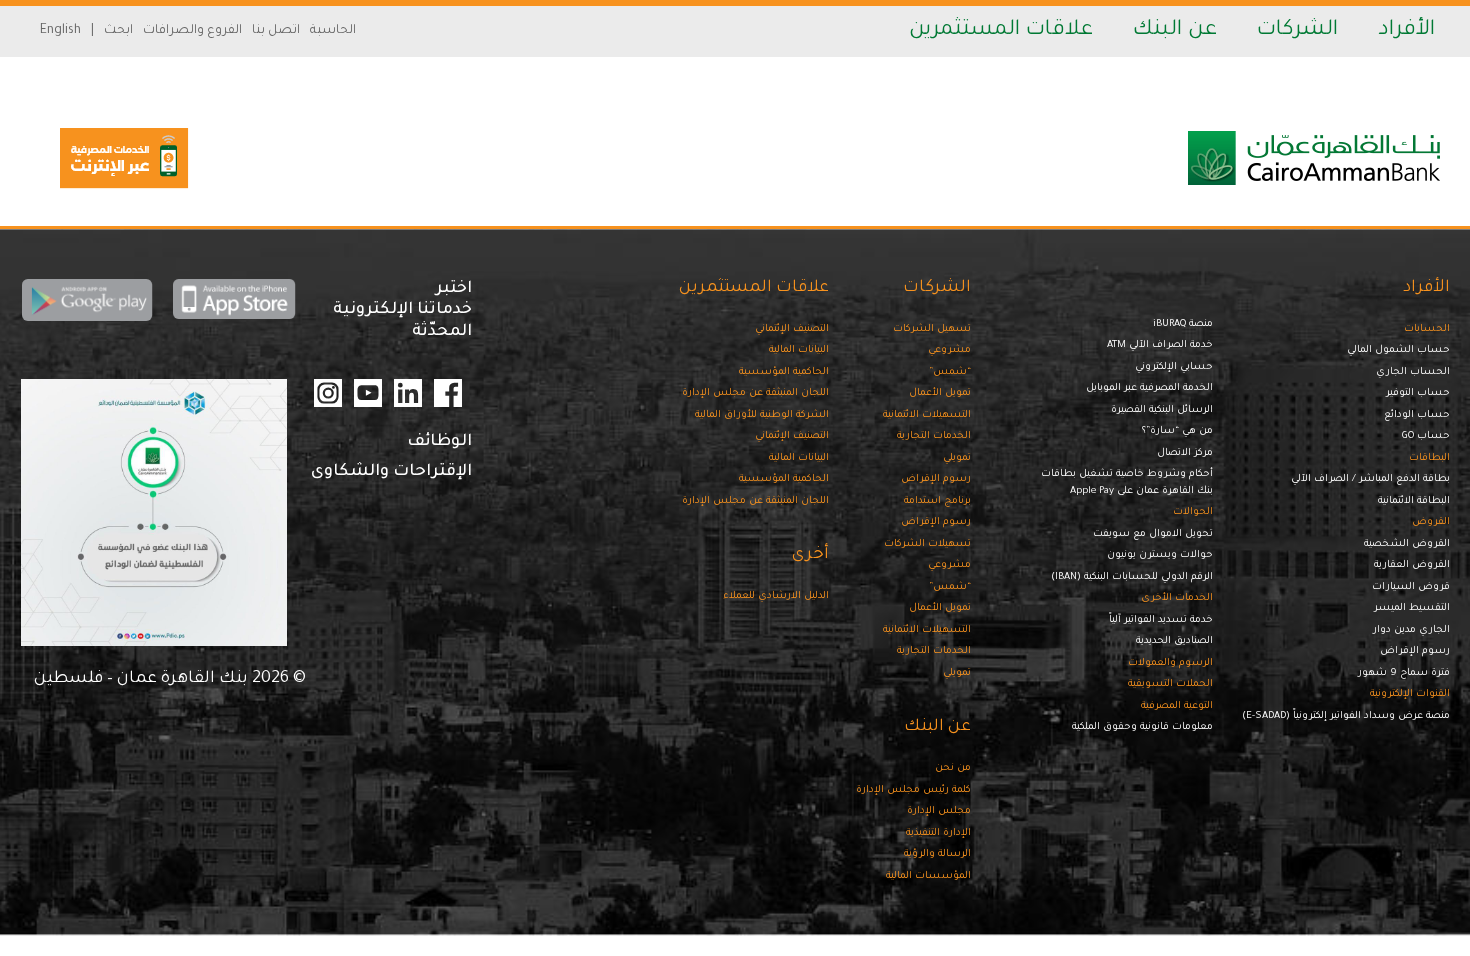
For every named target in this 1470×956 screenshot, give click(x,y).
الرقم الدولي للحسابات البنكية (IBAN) (1132, 577)
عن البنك (1175, 30)
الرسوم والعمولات (1170, 663)
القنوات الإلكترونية (1410, 694)
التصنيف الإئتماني (792, 329)
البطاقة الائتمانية (1414, 501)
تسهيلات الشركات (927, 544)
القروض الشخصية (1407, 544)
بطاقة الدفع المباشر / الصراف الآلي (1370, 479)
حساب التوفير (1418, 393)
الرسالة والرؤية (937, 854)
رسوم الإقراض (1415, 651)
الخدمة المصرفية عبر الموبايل (1149, 388)
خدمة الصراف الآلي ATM (1160, 345)
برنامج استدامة (937, 501)
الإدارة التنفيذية (938, 833)
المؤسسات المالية (928, 876)
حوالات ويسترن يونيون (1160, 555)
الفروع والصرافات (192, 31)
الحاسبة (333, 31)
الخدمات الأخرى (1177, 598)
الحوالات (1193, 512)
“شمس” (950, 372)
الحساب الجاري (1413, 372)
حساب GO (1426, 436)
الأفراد (1406, 30)
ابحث (118, 31)
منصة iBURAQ (1183, 324)
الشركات (1297, 30)
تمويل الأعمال (940, 393)
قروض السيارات (1411, 587)
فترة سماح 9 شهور (1404, 673)
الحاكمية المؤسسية (784, 372)
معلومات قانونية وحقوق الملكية (1142, 727)
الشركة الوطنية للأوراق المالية (762, 415)
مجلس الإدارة (939, 811)
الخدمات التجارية (934, 436)
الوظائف (439, 442)
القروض (1431, 522)
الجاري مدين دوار (1411, 630)
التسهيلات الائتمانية (927, 415)
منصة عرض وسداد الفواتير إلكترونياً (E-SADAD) (1346, 716)
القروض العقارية (1412, 565)
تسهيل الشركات (932, 329)
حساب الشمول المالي (1398, 350)
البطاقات (1429, 458)
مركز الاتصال (1185, 453)
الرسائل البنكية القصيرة (1162, 410)
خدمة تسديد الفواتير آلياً (1161, 620)
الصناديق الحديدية (1174, 641)
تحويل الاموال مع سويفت (1153, 534)
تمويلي (957, 458)
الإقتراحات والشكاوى (391, 472)
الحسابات (1427, 329)
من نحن (953, 768)
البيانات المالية (799, 350)
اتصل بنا (276, 31)
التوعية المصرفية (1177, 706)
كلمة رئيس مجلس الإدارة (913, 790)
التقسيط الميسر (1412, 608)
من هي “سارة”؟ (1177, 431)
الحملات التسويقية (1170, 684)
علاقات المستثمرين (1001, 30)
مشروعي (949, 350)
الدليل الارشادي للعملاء (776, 596)
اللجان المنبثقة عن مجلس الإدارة (755, 393)
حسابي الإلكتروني (1174, 367)
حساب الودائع (1417, 415)
